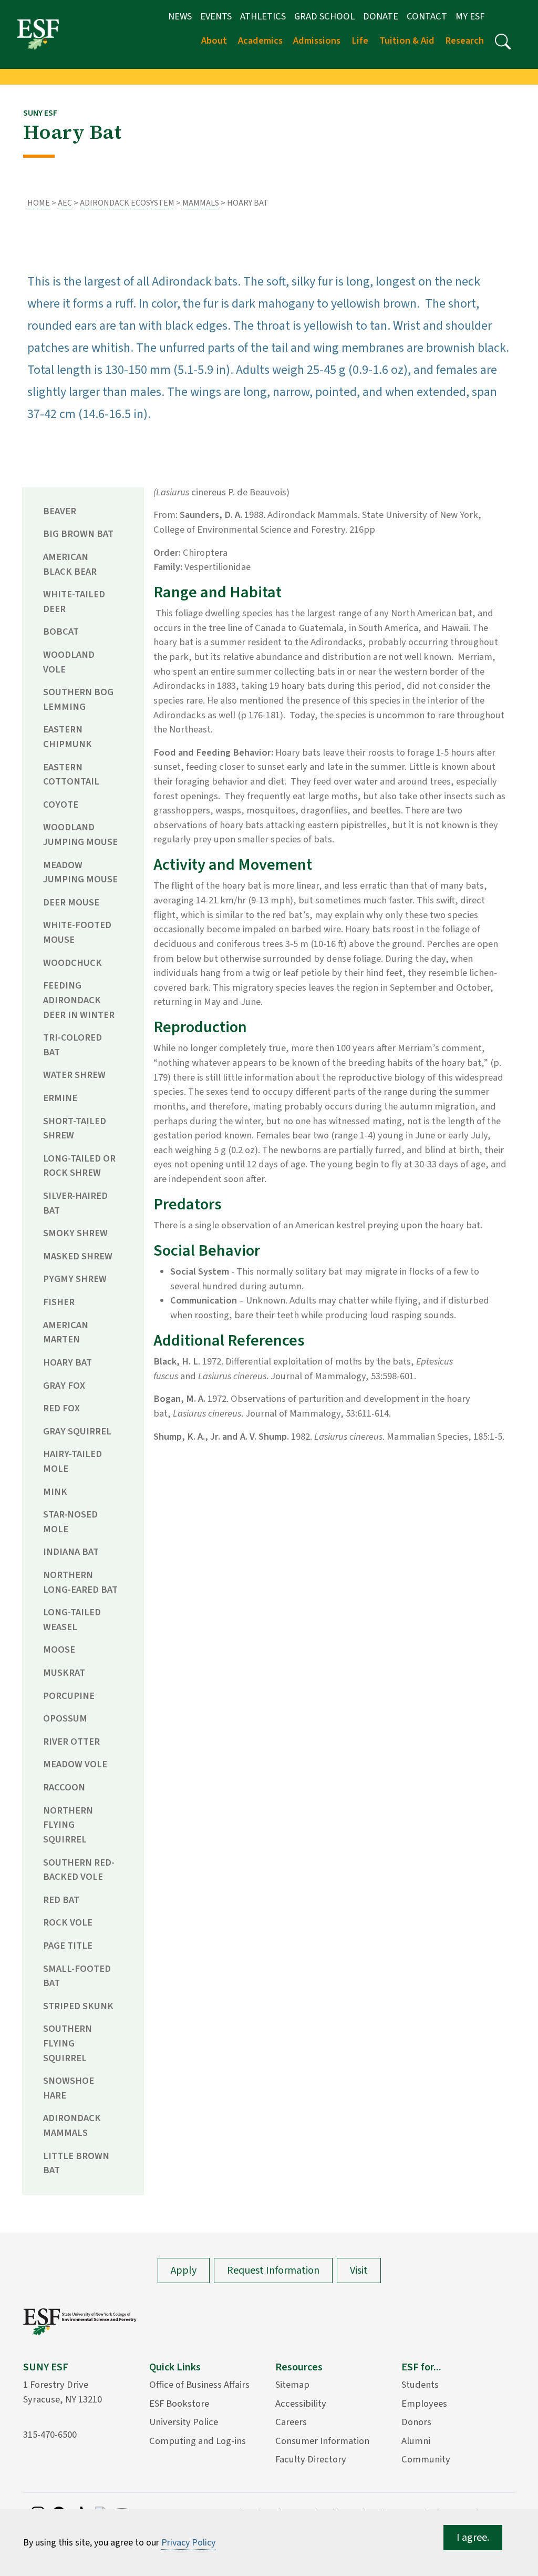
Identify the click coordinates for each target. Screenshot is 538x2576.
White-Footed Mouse (77, 932)
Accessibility (301, 2404)
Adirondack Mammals (72, 2125)
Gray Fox (64, 1386)
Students (420, 2385)
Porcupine (69, 1696)
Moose (59, 1650)
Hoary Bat (68, 1362)
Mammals (201, 203)
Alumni (416, 2441)
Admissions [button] (317, 40)
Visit (359, 2270)
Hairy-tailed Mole (73, 1461)
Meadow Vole (75, 1764)
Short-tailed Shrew (75, 1128)
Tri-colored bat (73, 1045)
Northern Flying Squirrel (68, 1825)
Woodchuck (73, 963)
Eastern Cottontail (71, 775)
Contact (427, 16)
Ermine (60, 1098)
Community (426, 2459)
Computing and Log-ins (198, 2441)
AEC (65, 203)
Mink (55, 1492)
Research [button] (464, 40)
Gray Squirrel (77, 1431)
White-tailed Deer (74, 602)
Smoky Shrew (75, 1233)
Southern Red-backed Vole (79, 1870)
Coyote (61, 805)
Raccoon (64, 1787)
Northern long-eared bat (80, 1582)
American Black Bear (70, 564)
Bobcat (61, 632)
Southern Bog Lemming (78, 699)
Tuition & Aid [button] (407, 40)
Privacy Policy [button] (188, 2543)
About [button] (214, 40)
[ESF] (38, 34)
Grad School (324, 16)
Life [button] (360, 40)
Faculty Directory (311, 2459)
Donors (416, 2422)
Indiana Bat (71, 1552)
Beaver (60, 511)
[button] (503, 42)
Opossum (65, 1718)
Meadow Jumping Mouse (80, 872)
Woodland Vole (69, 662)
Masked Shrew (78, 1256)
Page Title (68, 1946)
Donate (381, 16)
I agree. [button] (473, 2538)
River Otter (71, 1742)
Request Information (273, 2270)
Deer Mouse (71, 902)
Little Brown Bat (76, 2163)
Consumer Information (322, 2441)
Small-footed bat (77, 1976)
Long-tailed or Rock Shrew (79, 1166)
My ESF (470, 16)
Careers (291, 2422)
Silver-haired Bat (75, 1203)
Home (39, 203)
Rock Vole (68, 1922)
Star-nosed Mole (70, 1522)
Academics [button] (260, 40)
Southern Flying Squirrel (68, 2043)
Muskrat (64, 1673)
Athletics (263, 16)
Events (216, 16)
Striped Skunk (78, 2006)
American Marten (66, 1332)
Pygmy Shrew (75, 1279)
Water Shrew (74, 1075)
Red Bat (61, 1900)
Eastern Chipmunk (68, 737)
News (180, 16)
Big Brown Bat (78, 534)
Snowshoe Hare (69, 2088)
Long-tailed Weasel (72, 1620)
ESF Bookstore (179, 2404)
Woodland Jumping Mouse (80, 834)
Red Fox (61, 1408)
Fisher (59, 1302)
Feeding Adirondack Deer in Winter (79, 1000)
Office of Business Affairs (199, 2385)
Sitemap (292, 2385)
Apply (184, 2270)
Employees (424, 2404)
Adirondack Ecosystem (127, 203)
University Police (184, 2422)
